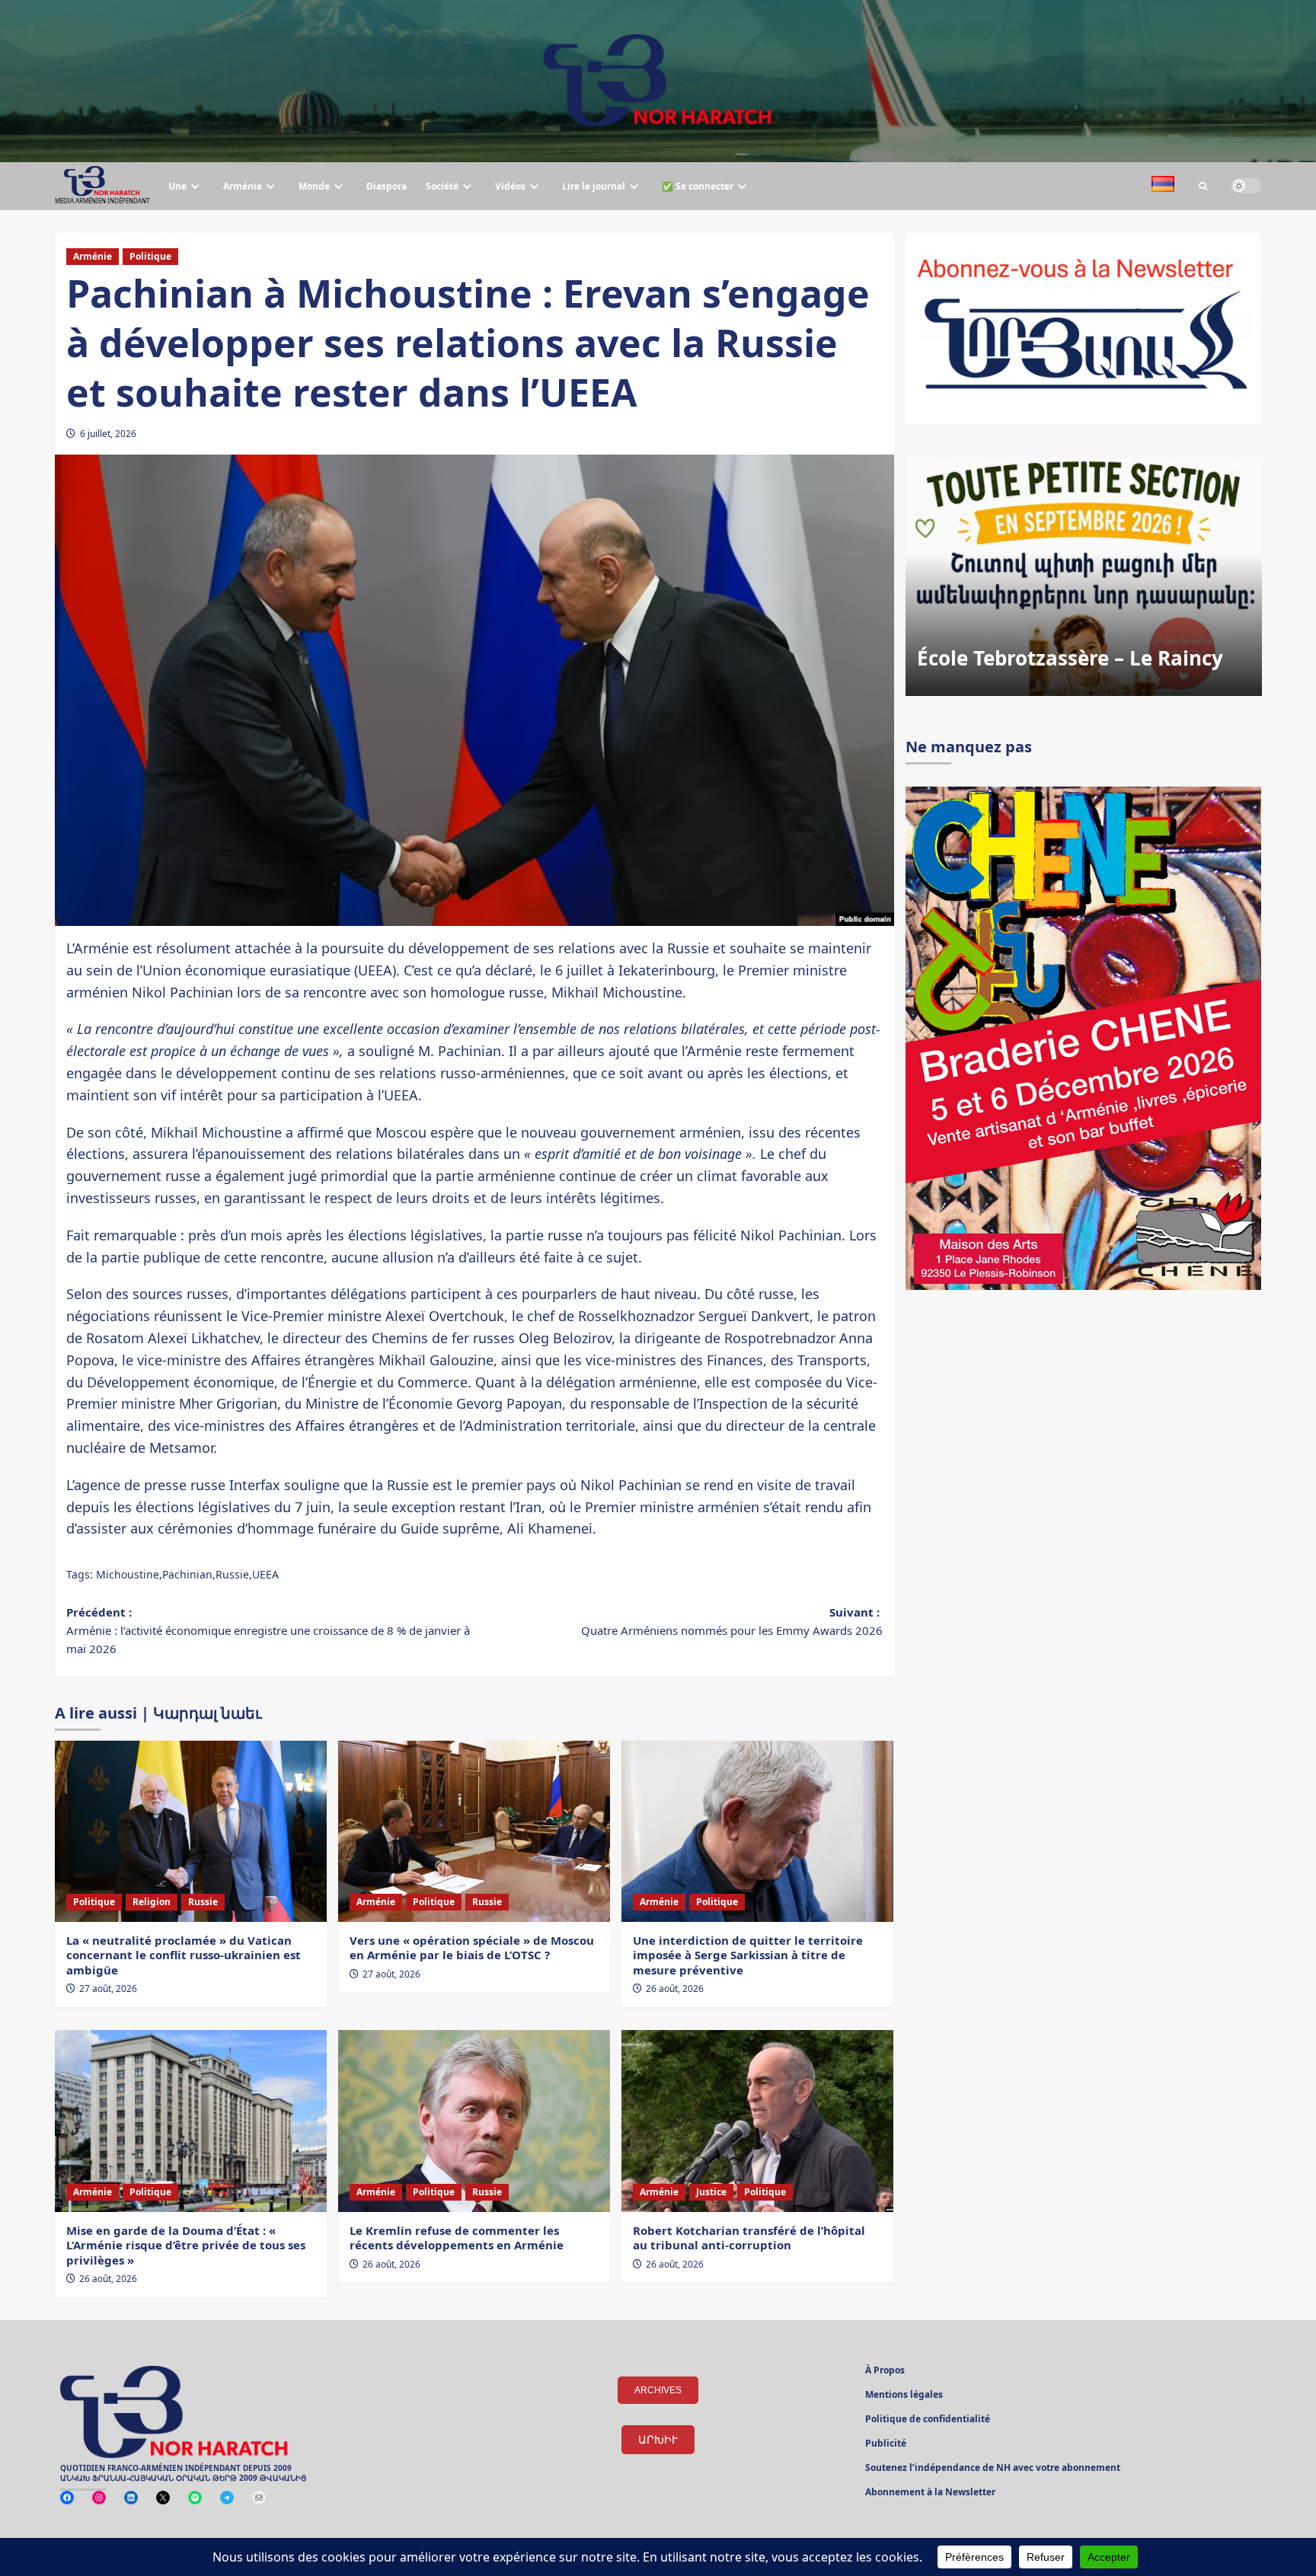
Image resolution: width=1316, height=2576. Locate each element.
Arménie (243, 186)
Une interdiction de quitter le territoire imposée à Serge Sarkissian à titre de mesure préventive (748, 1955)
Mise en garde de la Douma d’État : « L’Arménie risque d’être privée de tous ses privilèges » (186, 2245)
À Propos (885, 2371)
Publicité (886, 2444)
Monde (314, 186)
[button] (1203, 186)
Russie (232, 1574)
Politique (150, 256)
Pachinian (187, 1574)
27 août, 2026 (108, 1989)
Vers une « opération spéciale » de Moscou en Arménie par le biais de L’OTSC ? (472, 1948)
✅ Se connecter (698, 186)
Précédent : (268, 1630)
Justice (711, 2192)
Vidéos (510, 186)
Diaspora (386, 186)
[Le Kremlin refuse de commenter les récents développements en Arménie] (474, 2121)
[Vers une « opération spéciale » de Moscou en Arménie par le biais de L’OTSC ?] (474, 1831)
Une (177, 186)
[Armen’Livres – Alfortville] (1084, 577)
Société (442, 186)
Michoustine (128, 1574)
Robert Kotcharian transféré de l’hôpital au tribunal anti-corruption (749, 2238)
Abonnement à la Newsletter (930, 2493)
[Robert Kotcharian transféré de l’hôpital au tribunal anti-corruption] (757, 2121)
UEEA (265, 1574)
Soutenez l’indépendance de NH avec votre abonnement (993, 2469)
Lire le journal (594, 186)
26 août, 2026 (675, 1989)
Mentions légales (904, 2396)
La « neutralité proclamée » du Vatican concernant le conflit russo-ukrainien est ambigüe (184, 1955)
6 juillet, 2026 (108, 434)
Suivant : (732, 1621)
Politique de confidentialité (928, 2420)
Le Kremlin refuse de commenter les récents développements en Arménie (457, 2238)
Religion (152, 1902)
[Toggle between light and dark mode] (1247, 186)
